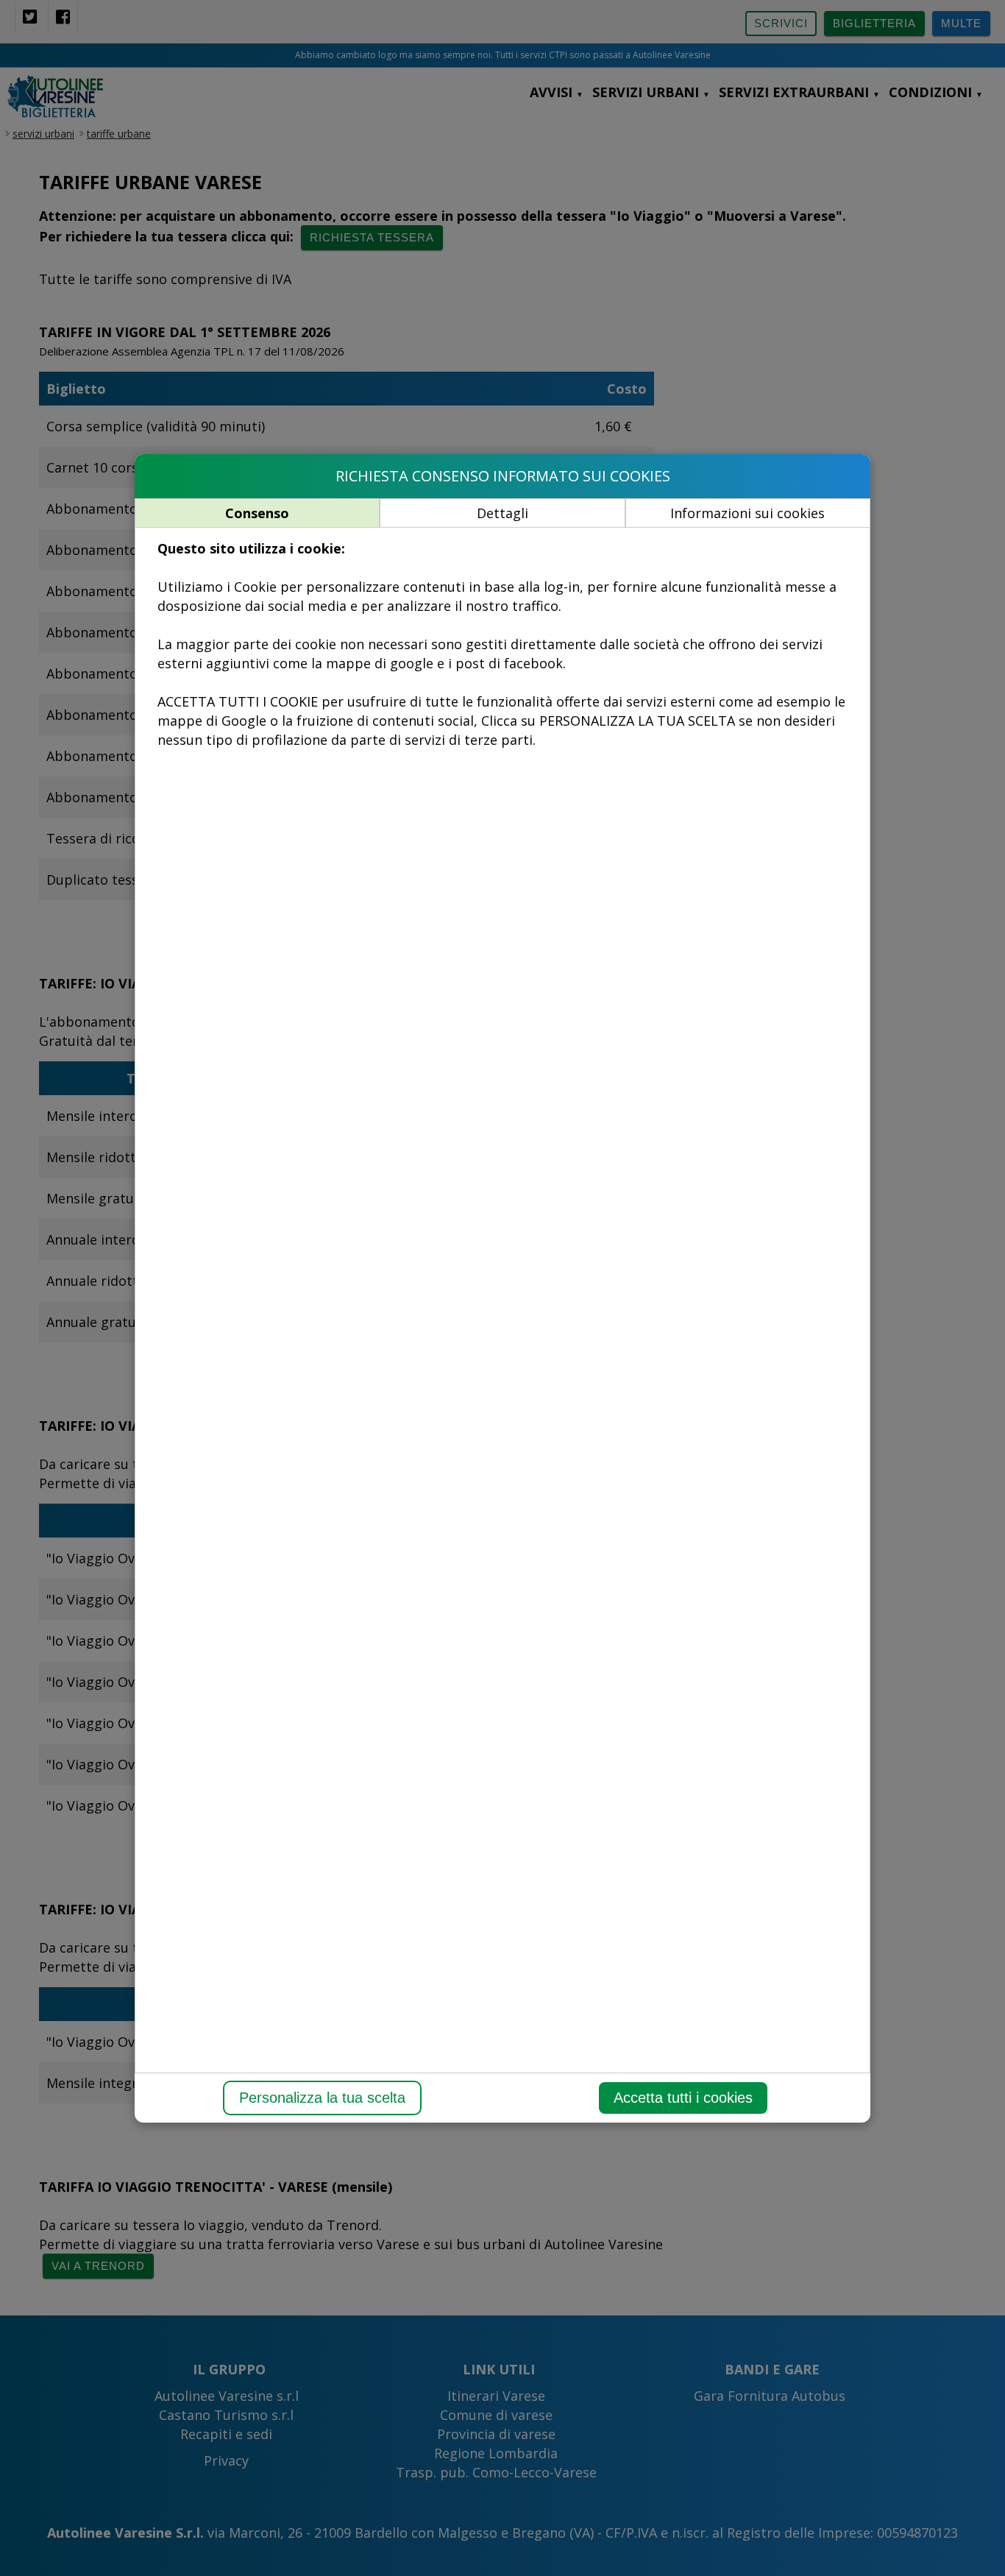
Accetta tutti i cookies (683, 2098)
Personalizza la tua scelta (322, 2098)
